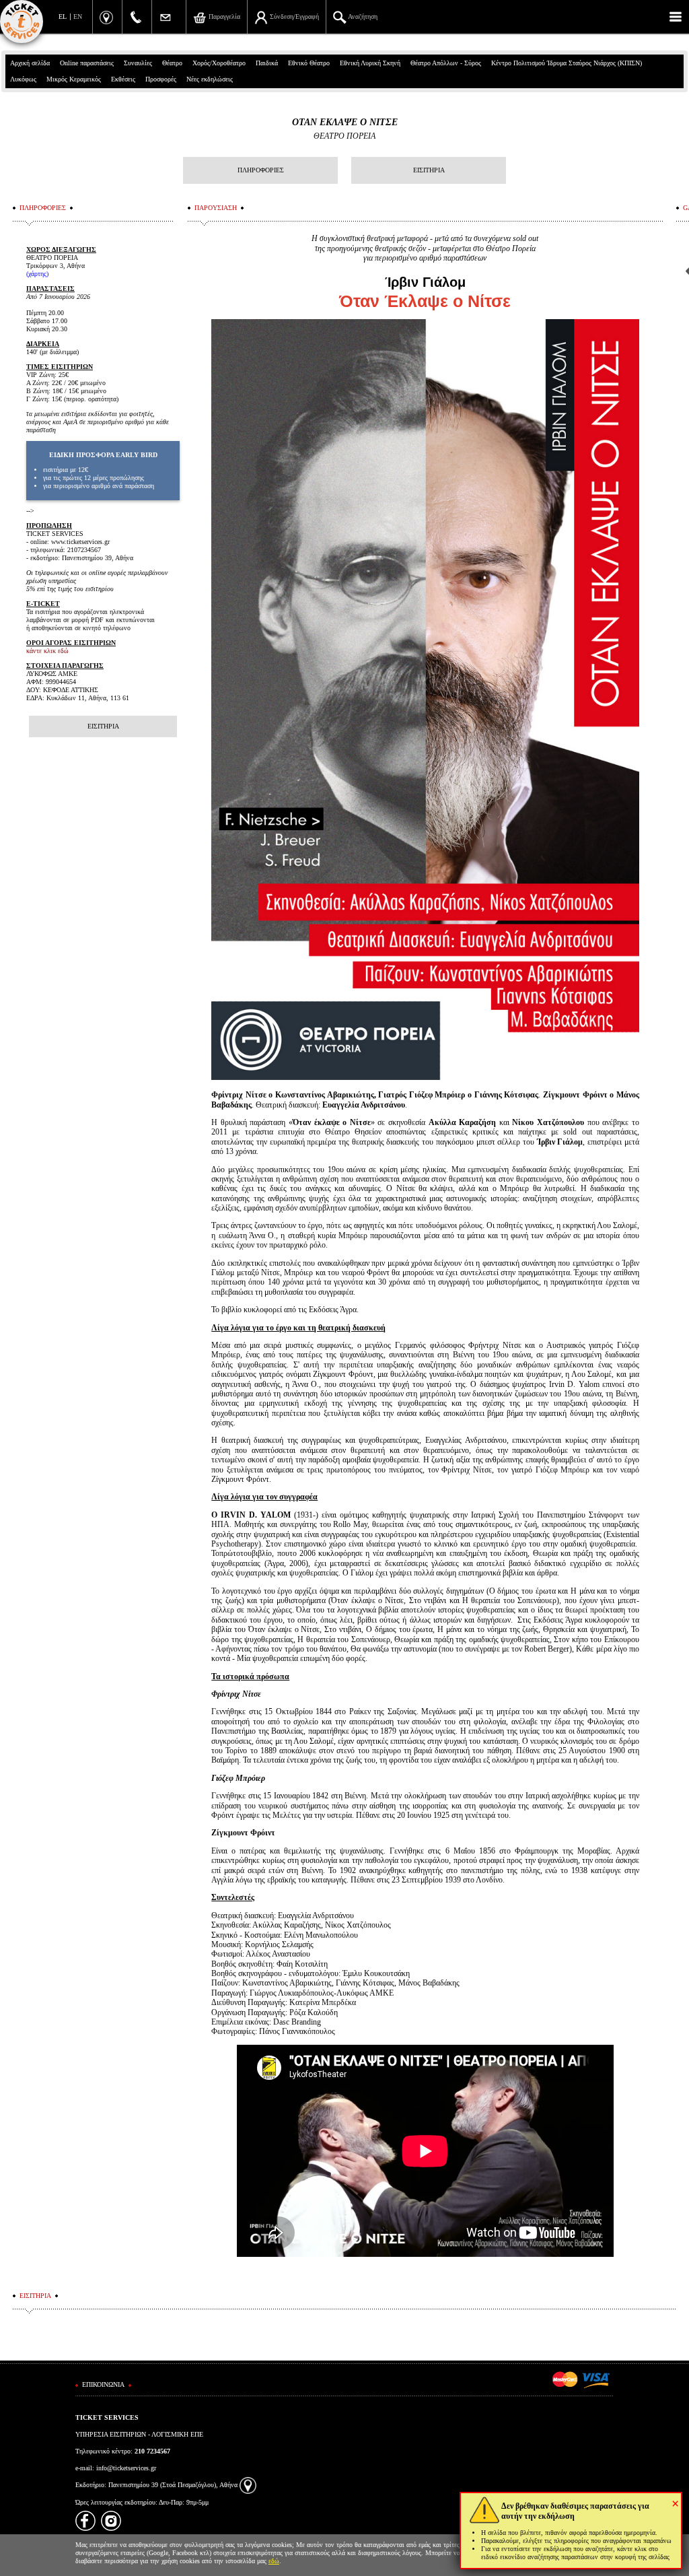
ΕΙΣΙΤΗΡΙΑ (429, 170)
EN (78, 16)
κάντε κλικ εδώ (47, 651)
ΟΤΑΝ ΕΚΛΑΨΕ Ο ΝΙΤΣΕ (345, 122)
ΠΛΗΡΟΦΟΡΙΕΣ (261, 170)
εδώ (274, 2561)
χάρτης (37, 274)
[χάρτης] (248, 2485)
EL (63, 16)
